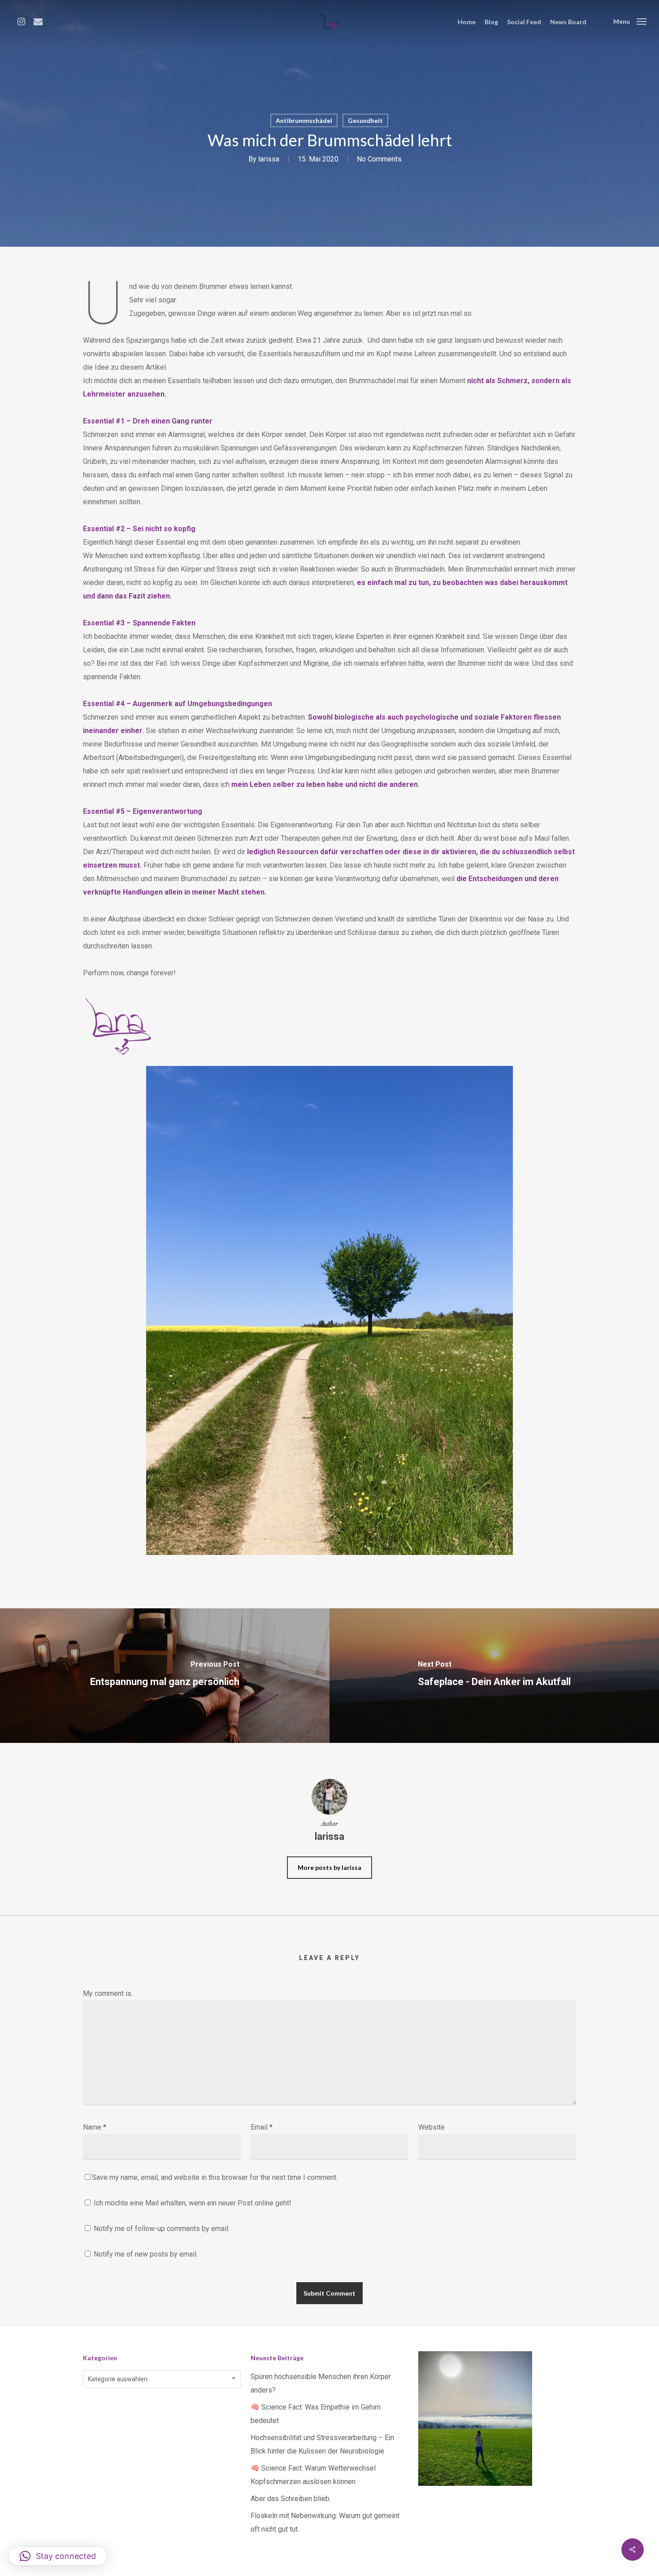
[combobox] (162, 2379)
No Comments (379, 159)
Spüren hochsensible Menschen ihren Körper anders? (321, 2383)
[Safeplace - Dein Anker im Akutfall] (494, 1676)
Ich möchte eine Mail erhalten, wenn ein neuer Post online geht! (192, 2203)
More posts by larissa (329, 1867)
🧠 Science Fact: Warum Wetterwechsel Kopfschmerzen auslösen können (313, 2475)
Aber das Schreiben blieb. (291, 2499)
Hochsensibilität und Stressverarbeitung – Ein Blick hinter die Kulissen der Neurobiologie (322, 2444)
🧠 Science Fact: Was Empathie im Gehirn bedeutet (316, 2414)
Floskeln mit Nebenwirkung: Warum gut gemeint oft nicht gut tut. (325, 2522)
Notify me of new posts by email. (146, 2254)
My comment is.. (108, 1993)
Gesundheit (365, 120)
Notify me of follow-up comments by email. (162, 2229)
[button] (58, 2556)
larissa (269, 159)
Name (95, 2127)
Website (431, 2127)
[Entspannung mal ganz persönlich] (165, 1676)
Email (262, 2127)
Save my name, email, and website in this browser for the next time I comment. (215, 2177)
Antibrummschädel (304, 120)
